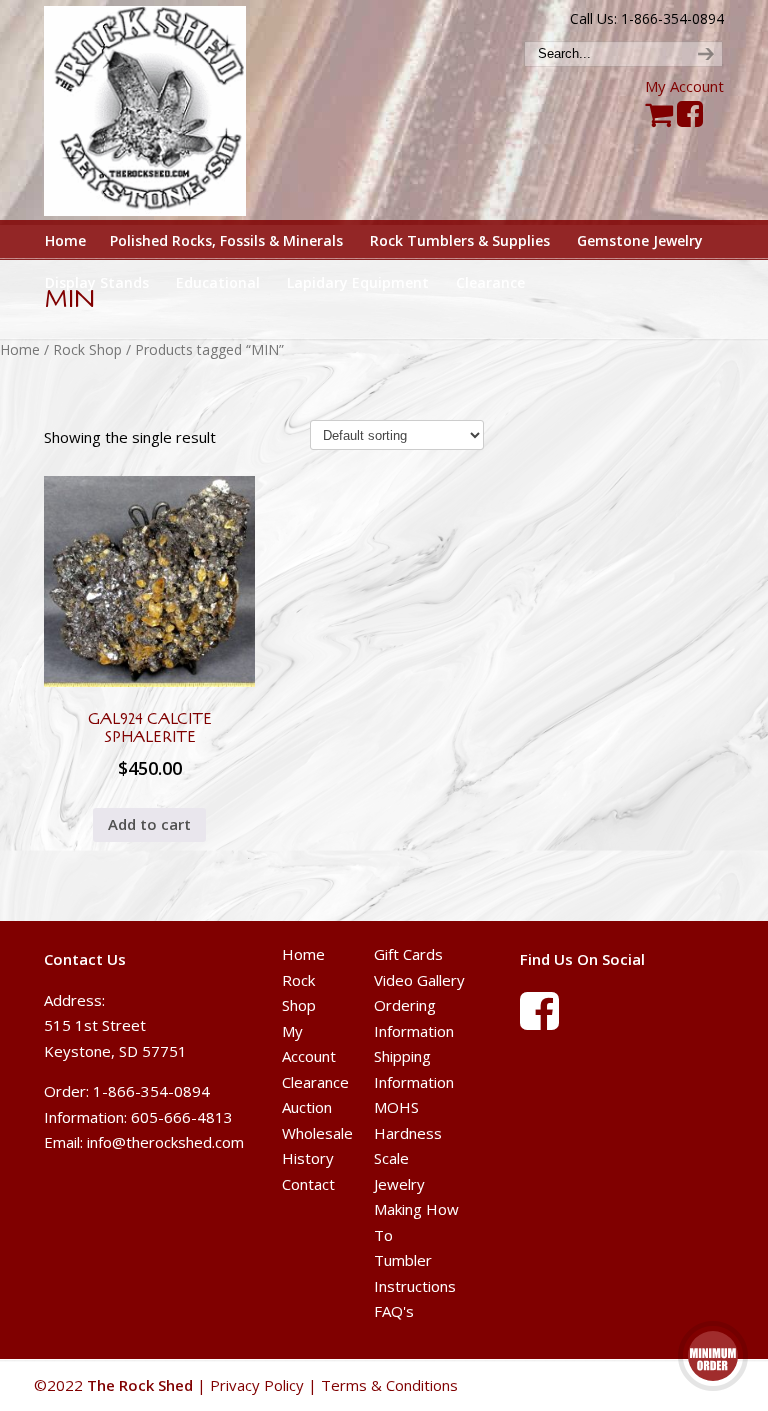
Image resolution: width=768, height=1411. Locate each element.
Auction (307, 1107)
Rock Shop (87, 349)
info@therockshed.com (165, 1142)
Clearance (315, 1082)
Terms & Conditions (389, 1385)
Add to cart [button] (149, 824)
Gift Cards (408, 954)
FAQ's (394, 1311)
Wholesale (317, 1133)
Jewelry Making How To (416, 1209)
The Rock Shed (162, 111)
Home (20, 349)
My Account (684, 86)
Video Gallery (419, 980)
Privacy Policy (257, 1385)
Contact (308, 1184)
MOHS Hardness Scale (408, 1132)
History (308, 1158)
